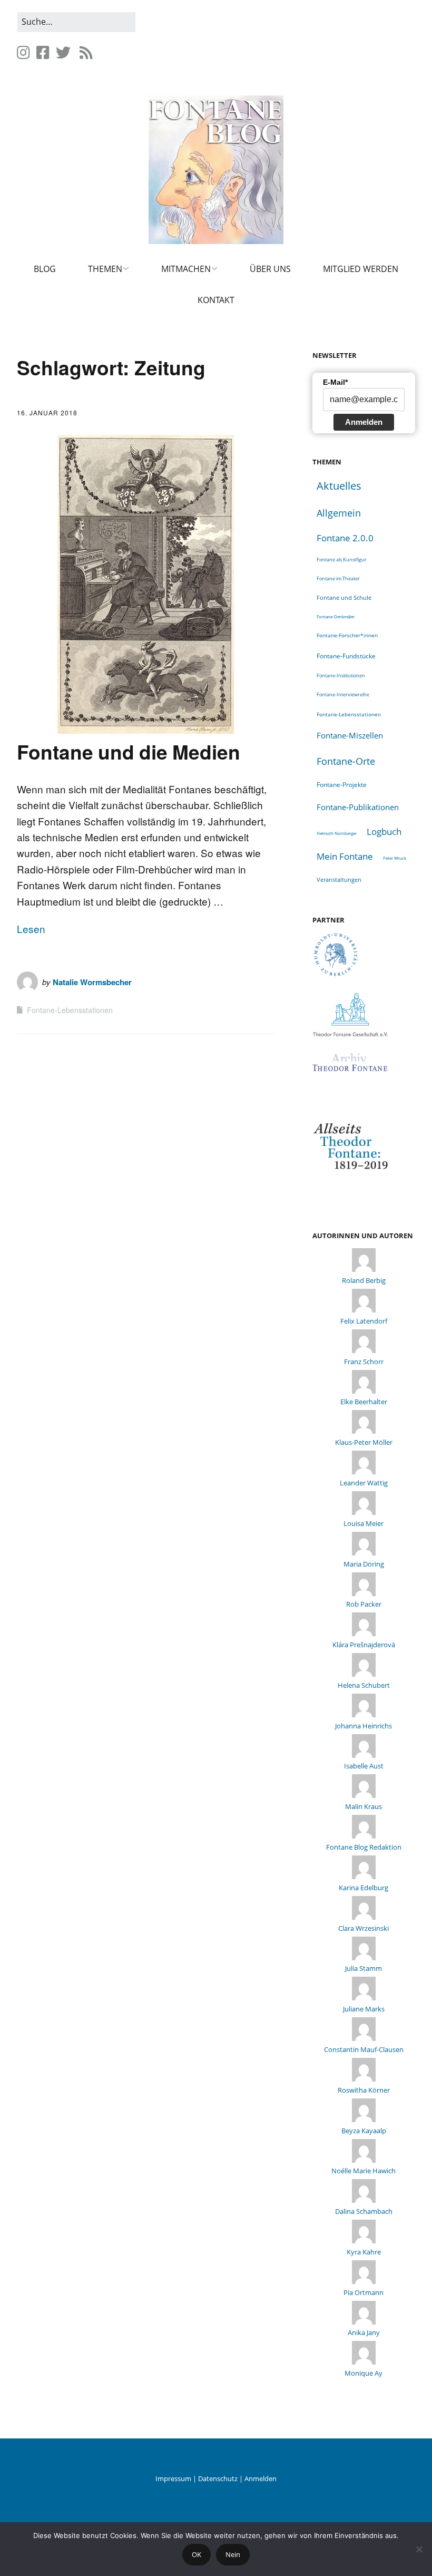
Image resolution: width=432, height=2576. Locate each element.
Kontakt (216, 300)
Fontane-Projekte (342, 784)
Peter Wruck (395, 858)
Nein (233, 2554)
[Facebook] (43, 52)
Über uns (270, 269)
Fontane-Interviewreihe (343, 694)
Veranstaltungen (339, 879)
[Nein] (419, 2549)
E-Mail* (335, 382)
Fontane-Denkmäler (336, 616)
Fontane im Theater (338, 579)
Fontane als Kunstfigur (342, 560)
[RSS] (86, 52)
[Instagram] (24, 52)
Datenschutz (218, 2478)
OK (197, 2554)
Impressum (173, 2478)
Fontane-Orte (346, 761)
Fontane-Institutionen (341, 675)
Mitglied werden (361, 269)
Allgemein (339, 513)
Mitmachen (186, 269)
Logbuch (384, 832)
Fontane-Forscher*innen (347, 635)
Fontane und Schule (344, 598)
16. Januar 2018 (47, 412)
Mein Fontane (345, 856)
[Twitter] (63, 52)
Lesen (31, 929)
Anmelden (364, 422)
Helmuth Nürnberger (337, 833)
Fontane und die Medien (129, 751)
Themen (105, 269)
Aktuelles (339, 486)
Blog (45, 269)
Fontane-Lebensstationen (70, 1010)
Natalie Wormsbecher (92, 982)
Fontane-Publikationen (358, 807)
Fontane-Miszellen (350, 735)
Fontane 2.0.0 (345, 538)
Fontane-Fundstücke (346, 656)
